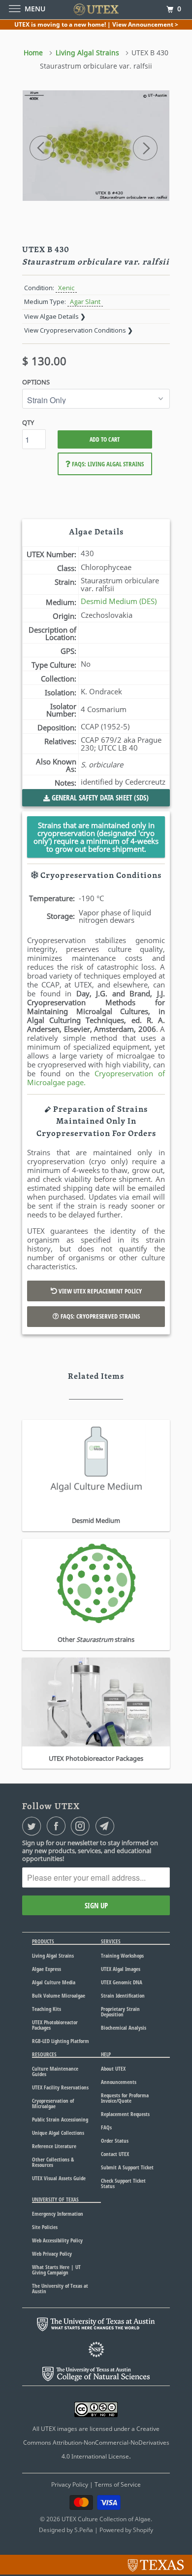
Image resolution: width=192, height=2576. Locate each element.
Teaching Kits (47, 2009)
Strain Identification (123, 1995)
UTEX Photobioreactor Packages (55, 2025)
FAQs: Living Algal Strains (107, 464)
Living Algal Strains (53, 1955)
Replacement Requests (125, 2114)
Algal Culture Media (54, 1982)
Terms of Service (118, 2484)
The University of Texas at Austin (60, 2288)
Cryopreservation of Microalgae (53, 2103)
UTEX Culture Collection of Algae (106, 2519)
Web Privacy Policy (52, 2254)
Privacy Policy (70, 2484)
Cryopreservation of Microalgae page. (96, 1078)
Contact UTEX (115, 2154)
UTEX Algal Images (121, 1969)
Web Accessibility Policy (57, 2240)
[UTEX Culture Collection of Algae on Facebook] (58, 1826)
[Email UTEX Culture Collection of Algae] (107, 1826)
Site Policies (45, 2227)
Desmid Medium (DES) (119, 601)
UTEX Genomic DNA (122, 1982)
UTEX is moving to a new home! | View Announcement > (96, 24)
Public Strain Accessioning (60, 2119)
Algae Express (47, 1969)
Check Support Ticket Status (123, 2183)
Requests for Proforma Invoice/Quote (125, 2098)
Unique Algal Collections (58, 2133)
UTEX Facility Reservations (60, 2087)
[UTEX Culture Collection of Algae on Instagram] (82, 1826)
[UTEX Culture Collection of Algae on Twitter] (33, 1826)
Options (36, 382)
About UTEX (113, 2068)
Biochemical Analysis (124, 2027)
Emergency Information (58, 2214)
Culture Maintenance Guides (55, 2071)
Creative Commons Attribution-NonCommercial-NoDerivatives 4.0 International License (96, 2443)
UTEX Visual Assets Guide (59, 2178)
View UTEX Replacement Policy (99, 1291)
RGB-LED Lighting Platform (61, 2041)
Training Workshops (122, 1955)
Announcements (119, 2082)
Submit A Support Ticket (127, 2167)
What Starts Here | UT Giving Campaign (56, 2270)
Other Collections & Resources (53, 2162)
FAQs (106, 2127)
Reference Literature (54, 2146)
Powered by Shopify (126, 2530)
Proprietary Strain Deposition (120, 2011)
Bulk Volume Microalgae (59, 1995)
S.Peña (84, 2530)
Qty (28, 422)
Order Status (115, 2140)
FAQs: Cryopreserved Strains (99, 1316)
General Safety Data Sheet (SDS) (99, 797)
